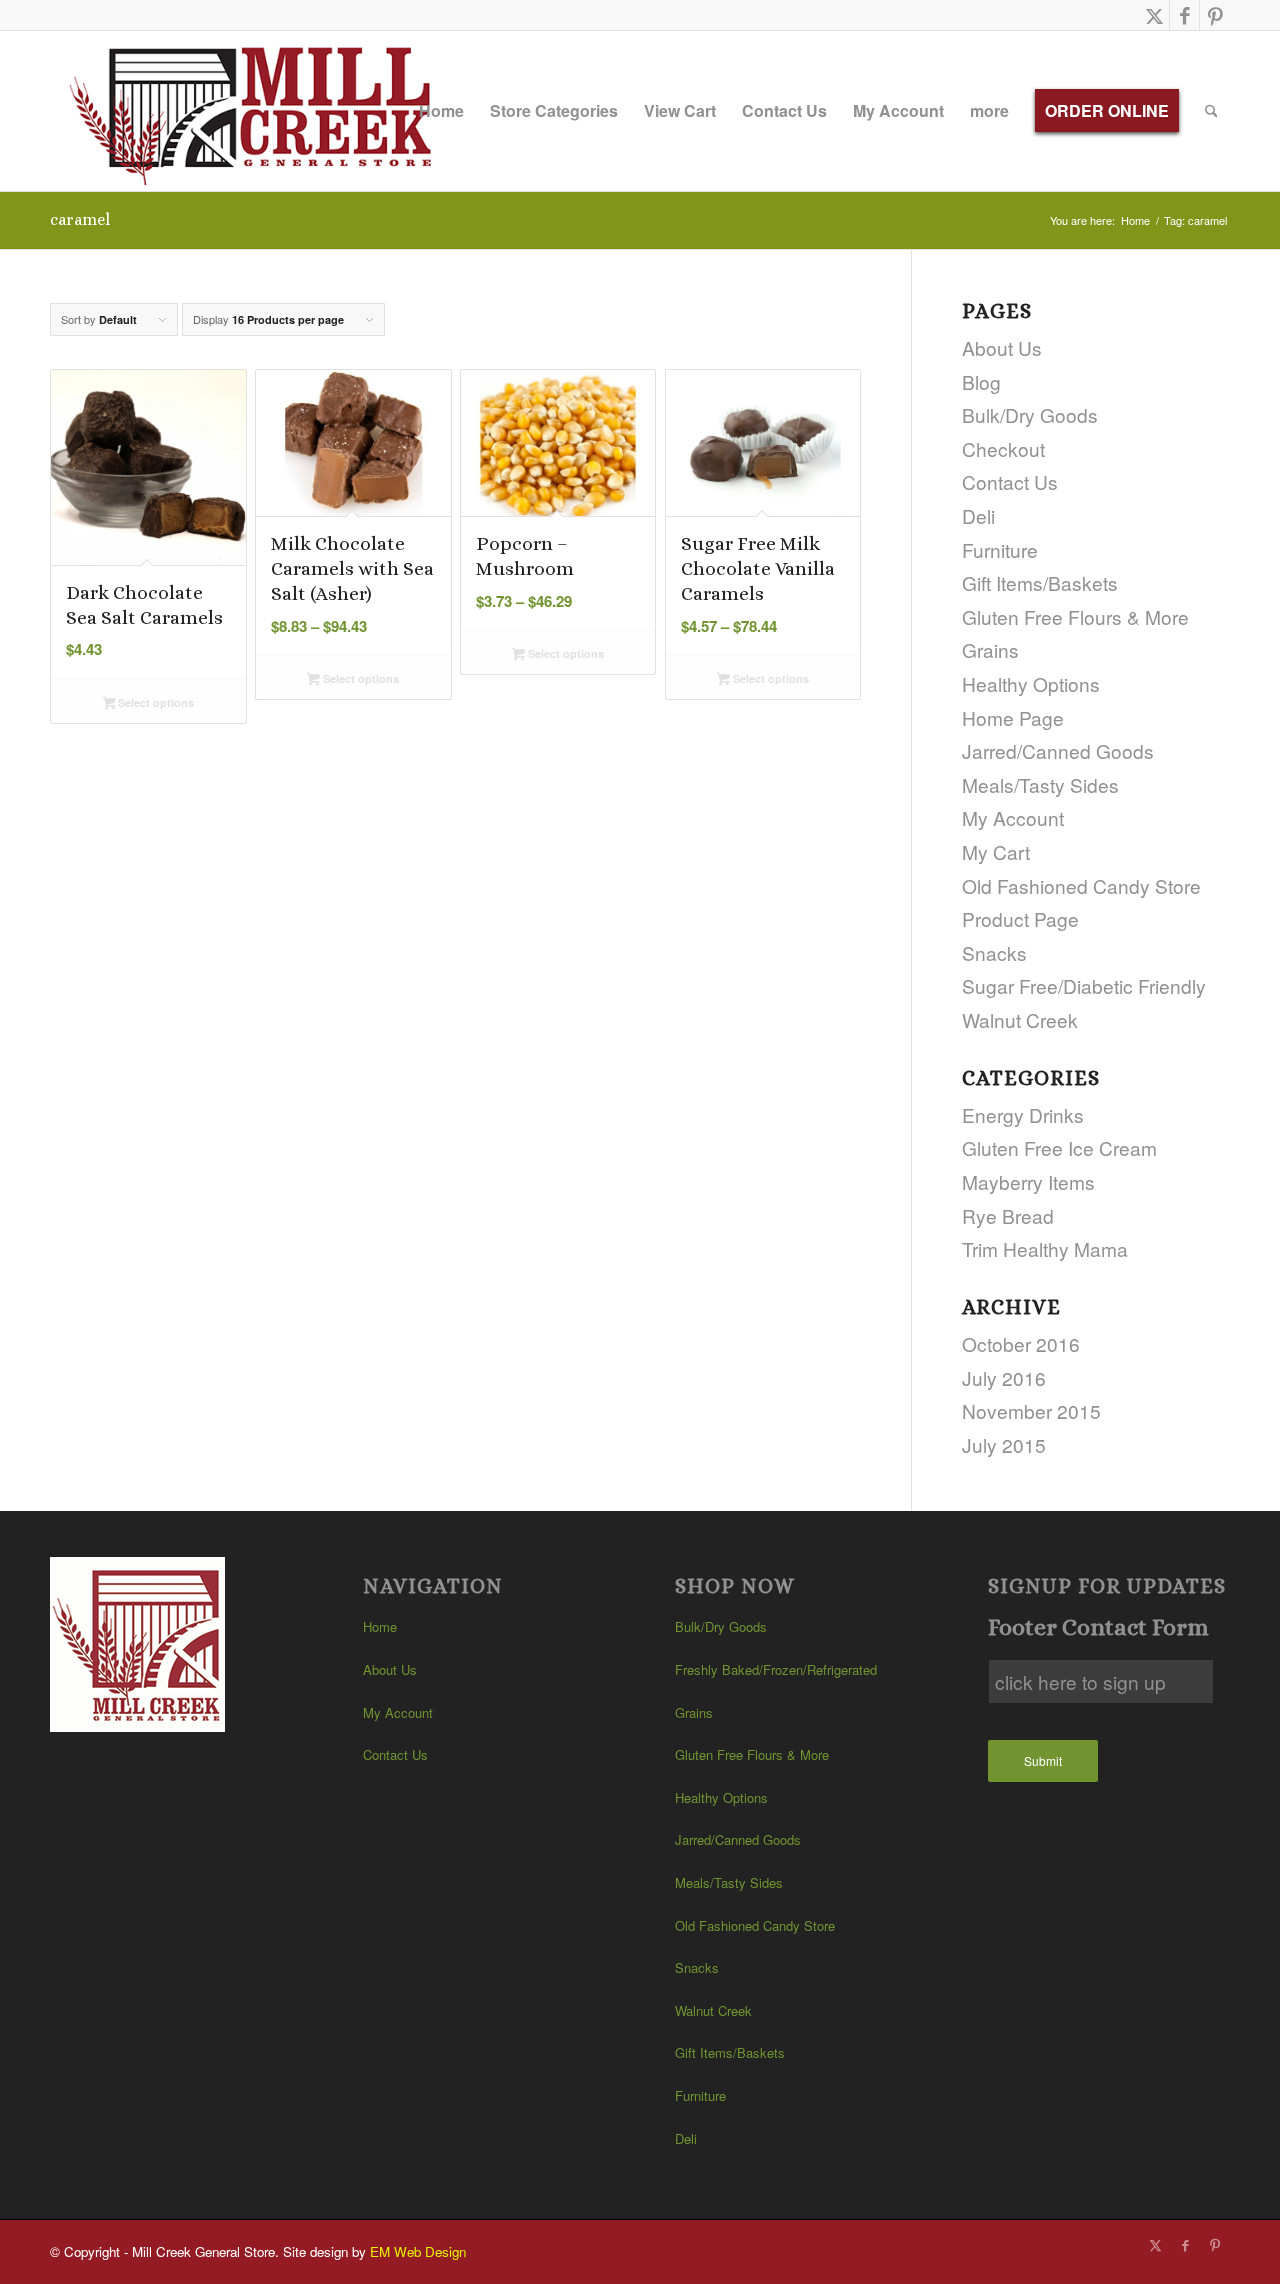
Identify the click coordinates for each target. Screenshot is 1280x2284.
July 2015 (1004, 1444)
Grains (990, 649)
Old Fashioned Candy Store (1081, 885)
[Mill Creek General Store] (257, 111)
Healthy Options (1031, 683)
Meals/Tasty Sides (1040, 784)
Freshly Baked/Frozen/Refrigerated (776, 1669)
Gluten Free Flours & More (1075, 616)
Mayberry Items (1028, 1181)
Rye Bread (1008, 1215)
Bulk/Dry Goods (1030, 414)
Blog (981, 381)
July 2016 (1004, 1377)
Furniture (1000, 549)
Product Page (1020, 918)
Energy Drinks (1023, 1114)
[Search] (1211, 111)
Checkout (1003, 448)
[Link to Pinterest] (1215, 15)
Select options (154, 702)
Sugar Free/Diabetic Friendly (1084, 985)
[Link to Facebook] (1184, 15)
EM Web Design (418, 2251)
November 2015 (1031, 1410)
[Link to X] (1154, 15)
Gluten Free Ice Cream (1059, 1147)
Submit (1043, 1760)
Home (380, 1626)
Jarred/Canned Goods (1058, 750)
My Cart (996, 851)
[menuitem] (441, 111)
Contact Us (1010, 481)
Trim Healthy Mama (1045, 1248)
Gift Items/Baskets (1040, 582)
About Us (1002, 347)
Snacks (994, 952)
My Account (1013, 817)
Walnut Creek (1020, 1019)
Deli (978, 515)
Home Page (1013, 717)
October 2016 (1021, 1343)
